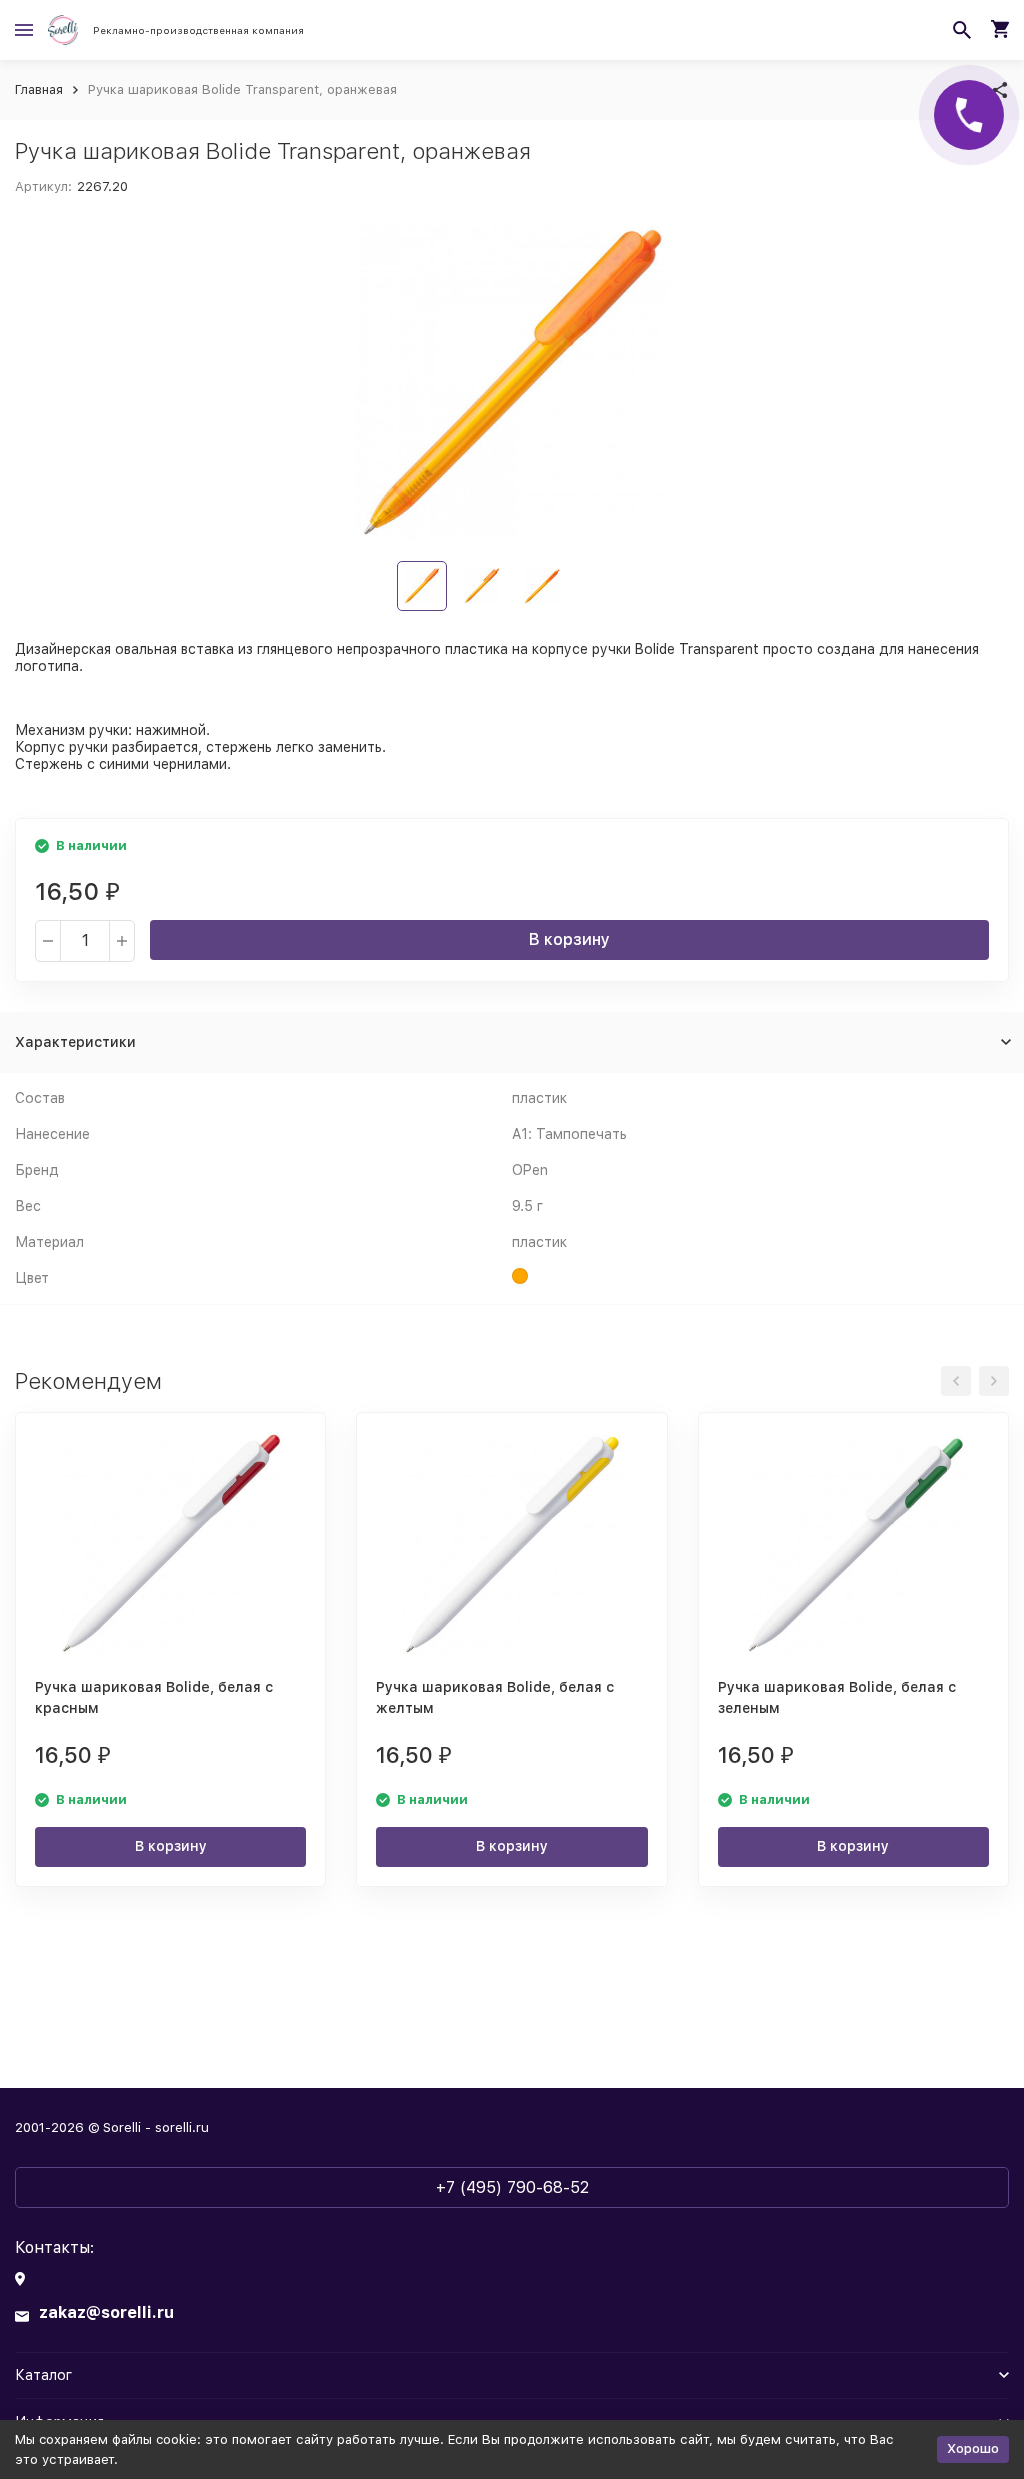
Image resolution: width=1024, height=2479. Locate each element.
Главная (39, 89)
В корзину (569, 939)
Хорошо (973, 2448)
